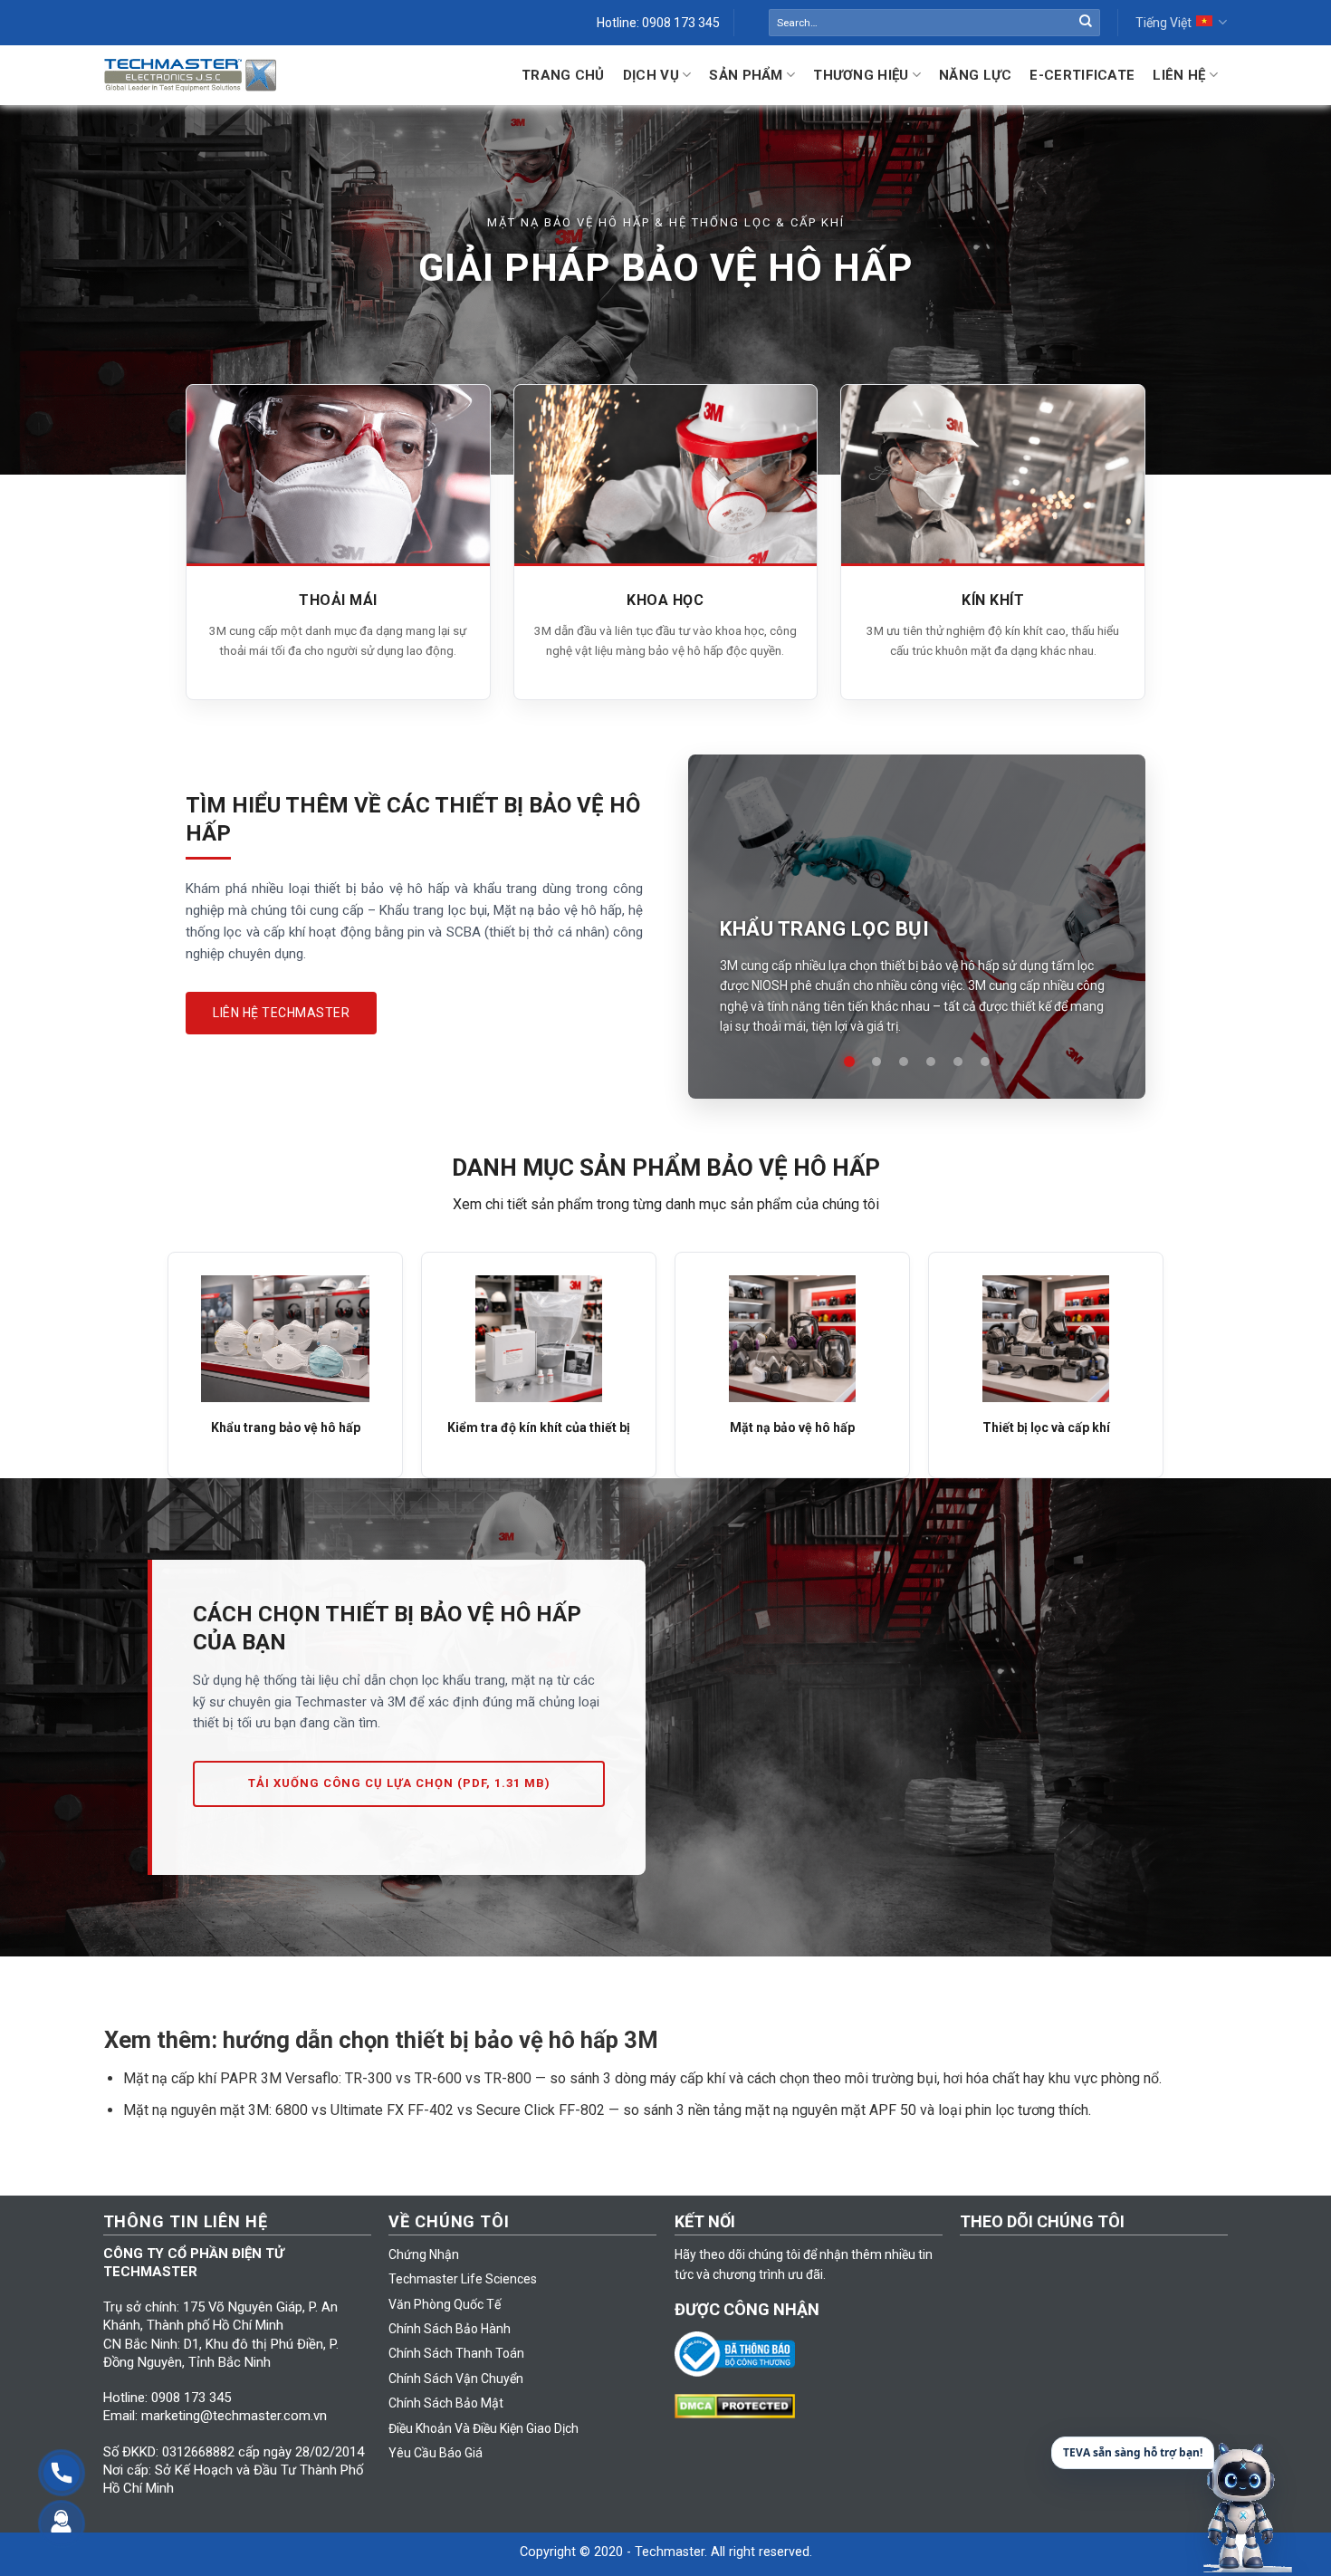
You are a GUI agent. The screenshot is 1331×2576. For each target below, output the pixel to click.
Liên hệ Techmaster (281, 1013)
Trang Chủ (563, 75)
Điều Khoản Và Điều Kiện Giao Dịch (484, 2428)
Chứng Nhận (424, 2254)
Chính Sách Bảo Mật (446, 2403)
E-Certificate (1082, 75)
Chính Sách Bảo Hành (450, 2329)
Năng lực (975, 75)
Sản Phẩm (746, 75)
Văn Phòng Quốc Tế (445, 2304)
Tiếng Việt (1163, 23)
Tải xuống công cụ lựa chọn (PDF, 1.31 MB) (399, 1783)
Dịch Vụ (651, 75)
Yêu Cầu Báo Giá (436, 2453)
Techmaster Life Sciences (463, 2279)
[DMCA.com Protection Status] (739, 2405)
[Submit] (1086, 23)
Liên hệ (1179, 75)
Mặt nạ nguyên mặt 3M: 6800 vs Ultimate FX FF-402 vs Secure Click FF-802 (364, 2110)
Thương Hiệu (861, 75)
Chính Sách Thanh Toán (456, 2353)
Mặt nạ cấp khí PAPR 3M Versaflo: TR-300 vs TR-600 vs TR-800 (327, 2078)
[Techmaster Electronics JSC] (190, 75)
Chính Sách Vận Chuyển (456, 2379)
